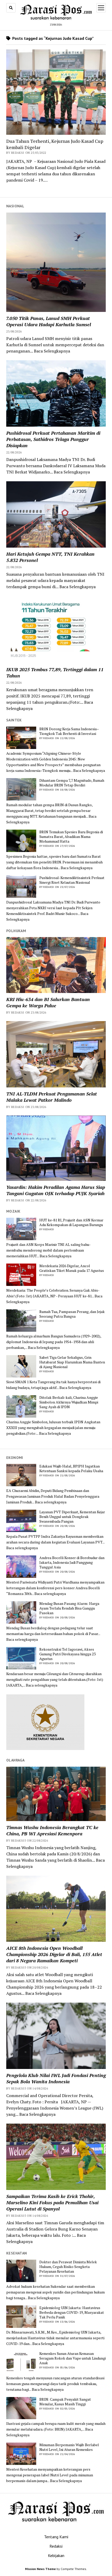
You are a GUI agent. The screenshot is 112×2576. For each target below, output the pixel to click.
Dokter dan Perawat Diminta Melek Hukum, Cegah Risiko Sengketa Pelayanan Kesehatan (68, 2267)
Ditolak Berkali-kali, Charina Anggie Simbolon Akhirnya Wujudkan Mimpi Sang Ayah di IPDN (69, 1402)
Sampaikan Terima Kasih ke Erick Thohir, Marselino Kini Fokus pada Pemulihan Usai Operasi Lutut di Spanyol (52, 2202)
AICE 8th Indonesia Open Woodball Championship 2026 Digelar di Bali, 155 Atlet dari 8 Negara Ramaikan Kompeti (54, 1954)
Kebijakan (56, 2555)
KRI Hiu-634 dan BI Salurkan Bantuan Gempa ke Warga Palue (48, 1002)
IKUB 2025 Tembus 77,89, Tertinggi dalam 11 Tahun (55, 672)
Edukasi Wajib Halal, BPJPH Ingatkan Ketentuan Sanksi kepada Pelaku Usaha (71, 1469)
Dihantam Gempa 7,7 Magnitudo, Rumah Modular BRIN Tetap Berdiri (72, 783)
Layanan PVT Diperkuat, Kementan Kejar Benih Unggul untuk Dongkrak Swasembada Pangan (72, 1517)
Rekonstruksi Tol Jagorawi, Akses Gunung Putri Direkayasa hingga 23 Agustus (67, 1654)
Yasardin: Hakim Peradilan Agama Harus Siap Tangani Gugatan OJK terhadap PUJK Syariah (56, 1190)
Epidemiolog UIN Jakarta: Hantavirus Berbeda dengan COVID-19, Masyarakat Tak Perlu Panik (72, 2312)
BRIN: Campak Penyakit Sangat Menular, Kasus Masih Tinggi (65, 2402)
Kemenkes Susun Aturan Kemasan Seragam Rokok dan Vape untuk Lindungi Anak (73, 2358)
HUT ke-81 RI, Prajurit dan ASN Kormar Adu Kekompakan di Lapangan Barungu (71, 1222)
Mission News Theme (40, 2569)
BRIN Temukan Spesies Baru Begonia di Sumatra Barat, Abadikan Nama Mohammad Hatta (71, 837)
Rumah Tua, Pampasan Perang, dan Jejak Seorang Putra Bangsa (72, 1314)
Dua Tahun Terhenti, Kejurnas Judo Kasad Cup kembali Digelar (55, 144)
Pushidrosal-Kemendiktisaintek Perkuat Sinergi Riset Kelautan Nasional (72, 880)
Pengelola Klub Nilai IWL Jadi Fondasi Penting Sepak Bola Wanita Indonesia (56, 2078)
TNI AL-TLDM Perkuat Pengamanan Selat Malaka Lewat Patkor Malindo (52, 1097)
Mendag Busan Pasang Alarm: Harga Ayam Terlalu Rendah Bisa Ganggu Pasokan (69, 1608)
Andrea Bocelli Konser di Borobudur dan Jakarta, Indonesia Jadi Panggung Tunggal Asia (72, 1562)
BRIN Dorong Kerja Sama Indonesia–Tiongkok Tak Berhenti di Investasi (69, 731)
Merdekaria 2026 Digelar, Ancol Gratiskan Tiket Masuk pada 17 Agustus (72, 1268)
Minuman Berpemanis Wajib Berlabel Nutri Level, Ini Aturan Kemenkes (69, 2447)
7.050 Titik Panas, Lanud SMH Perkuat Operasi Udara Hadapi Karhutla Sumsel (49, 321)
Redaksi (56, 2546)
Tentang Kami (56, 2537)
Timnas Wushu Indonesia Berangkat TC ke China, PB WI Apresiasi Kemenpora (52, 1830)
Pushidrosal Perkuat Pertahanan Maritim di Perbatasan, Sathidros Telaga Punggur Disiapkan (53, 439)
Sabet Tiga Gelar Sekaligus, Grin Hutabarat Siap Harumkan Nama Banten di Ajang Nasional (72, 1362)
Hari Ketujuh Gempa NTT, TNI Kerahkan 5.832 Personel (50, 557)
